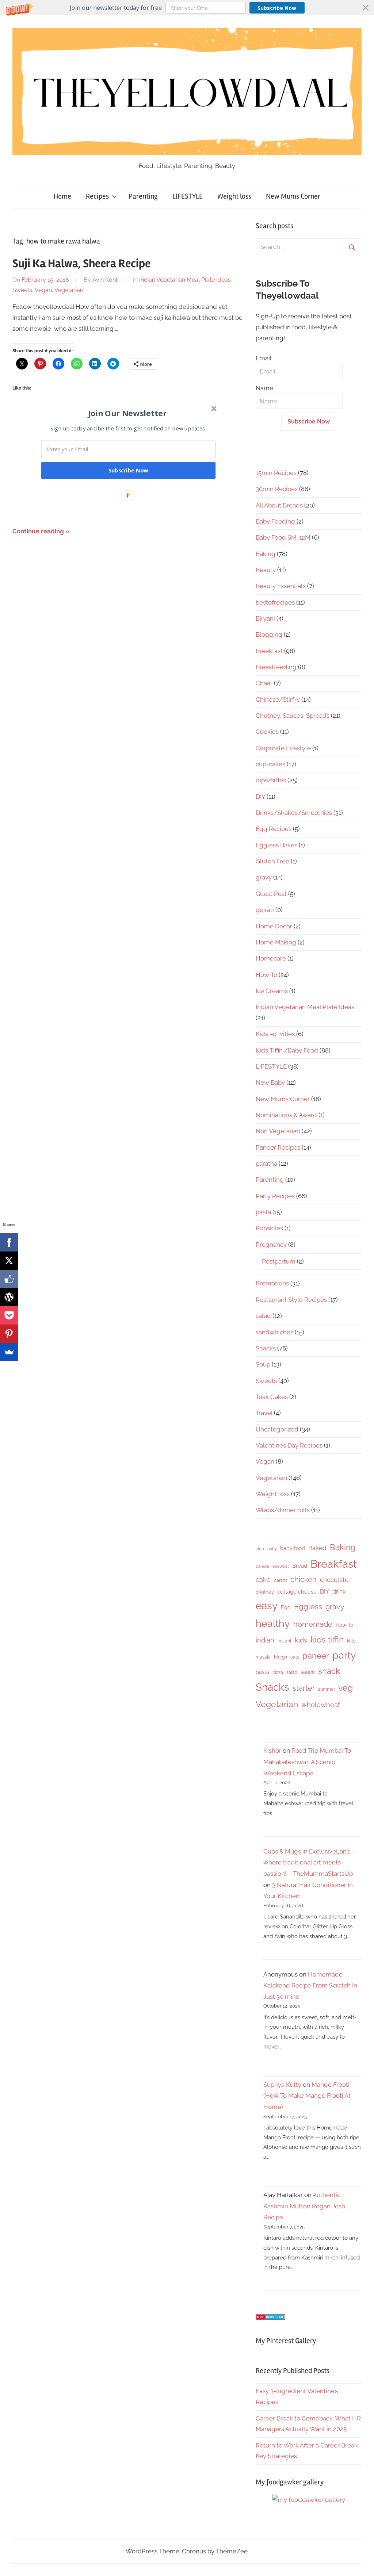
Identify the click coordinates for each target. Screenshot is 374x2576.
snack (329, 1671)
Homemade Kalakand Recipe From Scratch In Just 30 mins (310, 1985)
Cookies (267, 732)
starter (304, 1688)
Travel (264, 1413)
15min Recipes (276, 473)
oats (295, 1657)
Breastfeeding (276, 667)
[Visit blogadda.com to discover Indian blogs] (270, 2318)
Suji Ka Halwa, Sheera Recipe (81, 263)
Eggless (308, 1607)
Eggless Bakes (276, 845)
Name (264, 388)
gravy (264, 877)
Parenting (143, 196)
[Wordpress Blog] (9, 1297)
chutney (265, 1592)
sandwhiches (274, 1332)
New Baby (270, 1082)
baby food (293, 1548)
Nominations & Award (286, 1115)
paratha (266, 1164)
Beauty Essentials (281, 586)
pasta (263, 1212)
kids (301, 1640)
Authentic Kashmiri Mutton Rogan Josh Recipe (304, 2206)
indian (265, 1640)
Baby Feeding (275, 521)
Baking (266, 554)
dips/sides (271, 780)
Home (62, 196)
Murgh (280, 1657)
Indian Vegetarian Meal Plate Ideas (185, 280)
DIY (260, 797)
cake (263, 1580)
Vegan (43, 290)
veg (346, 1688)
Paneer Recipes (278, 1147)
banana (262, 1566)
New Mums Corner (293, 196)
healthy (273, 1623)
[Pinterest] (9, 1334)
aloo (260, 1549)
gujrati (265, 910)
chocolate (334, 1580)
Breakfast (269, 651)
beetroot (281, 1566)
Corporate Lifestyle (283, 748)
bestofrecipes (275, 602)
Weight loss (234, 196)
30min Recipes (277, 489)
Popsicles (269, 1228)
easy (267, 1606)
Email (264, 358)
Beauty (266, 570)
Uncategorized (277, 1429)
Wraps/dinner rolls (283, 1510)
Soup (263, 1364)
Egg (286, 1607)
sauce (308, 1672)
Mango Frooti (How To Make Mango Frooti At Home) (307, 2096)
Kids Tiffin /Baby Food (287, 1050)
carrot (280, 1580)
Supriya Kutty (282, 2085)
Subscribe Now (277, 8)
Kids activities (275, 1034)
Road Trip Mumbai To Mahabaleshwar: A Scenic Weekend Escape (307, 1762)
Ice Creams (272, 991)
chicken (304, 1579)
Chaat (264, 683)
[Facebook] (9, 1242)
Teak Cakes (272, 1397)
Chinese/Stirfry (278, 699)
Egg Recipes (274, 829)
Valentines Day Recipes (289, 1445)
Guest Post (271, 894)
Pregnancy (271, 1245)
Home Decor (274, 926)
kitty (351, 1641)
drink (339, 1592)
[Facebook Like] (9, 1279)
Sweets (22, 290)
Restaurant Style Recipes (291, 1300)
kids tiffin (327, 1639)
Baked (317, 1548)
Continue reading (38, 531)
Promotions (272, 1283)
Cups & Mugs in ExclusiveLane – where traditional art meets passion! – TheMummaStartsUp (309, 1862)
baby (272, 1549)
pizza (278, 1672)
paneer (316, 1656)
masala (263, 1657)
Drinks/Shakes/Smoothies (294, 813)
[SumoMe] (9, 1352)
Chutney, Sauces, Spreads (293, 716)
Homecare (271, 958)
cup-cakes (270, 764)
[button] (187, 8)
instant (285, 1641)
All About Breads (279, 505)
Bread (300, 1566)
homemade (313, 1624)
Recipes (97, 196)
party (344, 1655)
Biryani (265, 618)
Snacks (266, 1348)
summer (327, 1689)
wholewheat (321, 1705)
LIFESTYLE (188, 196)
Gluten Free (272, 861)
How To (266, 975)
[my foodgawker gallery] (309, 2500)
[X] (9, 1261)
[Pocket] (9, 1315)
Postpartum (279, 1261)
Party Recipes (275, 1196)
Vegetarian (69, 290)
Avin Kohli (105, 280)
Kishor (272, 1751)
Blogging (269, 635)
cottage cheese (297, 1592)
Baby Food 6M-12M (283, 537)
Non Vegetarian (278, 1131)
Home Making (276, 942)
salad (263, 1316)
